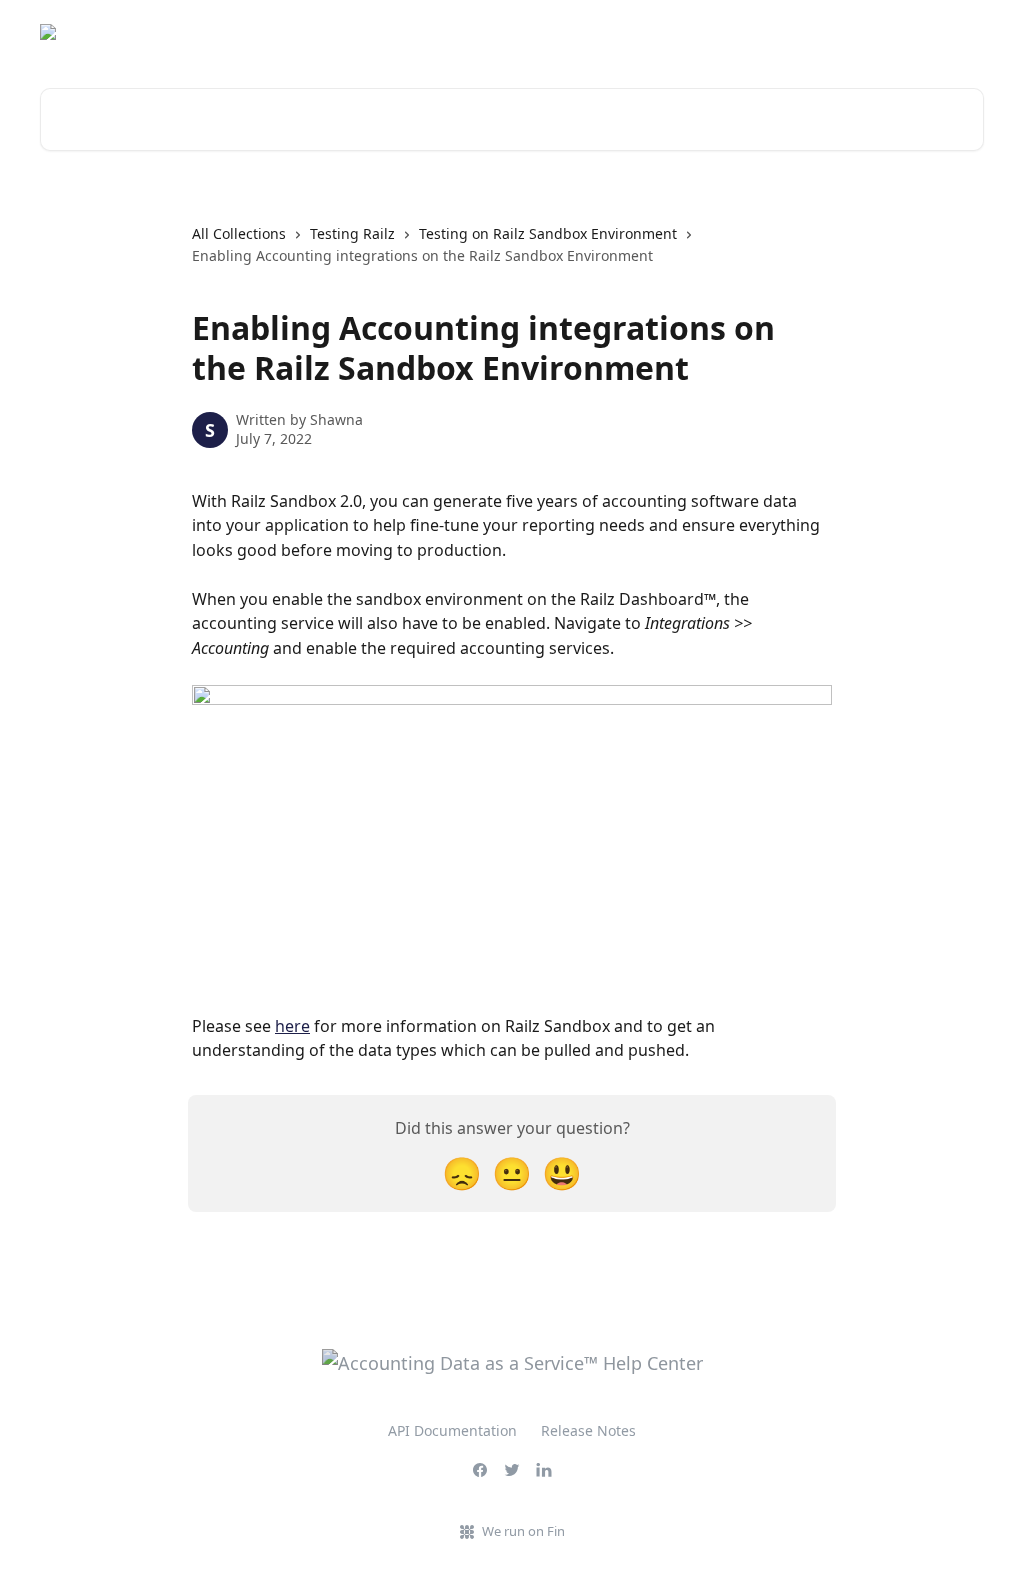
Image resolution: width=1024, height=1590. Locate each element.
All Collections (239, 233)
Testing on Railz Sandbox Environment (548, 233)
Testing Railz (352, 233)
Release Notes (588, 1430)
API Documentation (452, 1430)
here (292, 1026)
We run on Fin (523, 1531)
